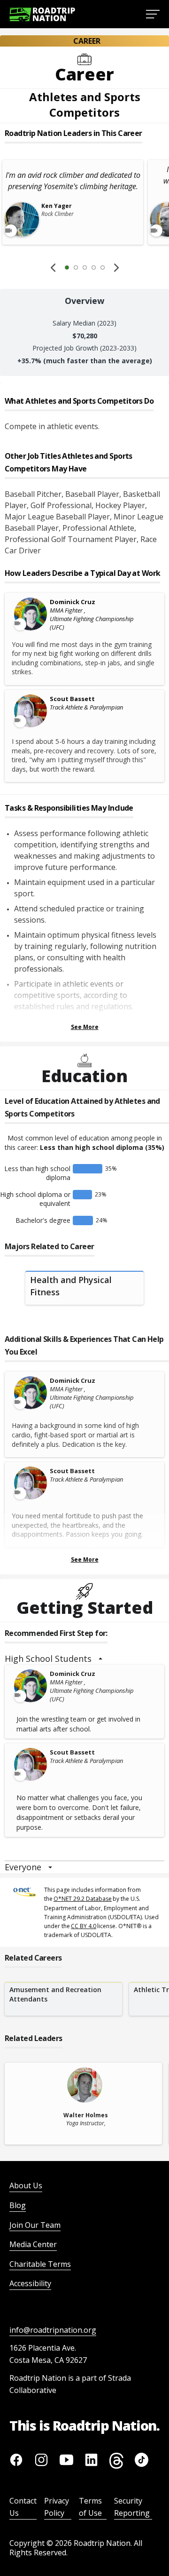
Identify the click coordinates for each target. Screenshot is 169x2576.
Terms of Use (90, 2507)
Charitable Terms (40, 2264)
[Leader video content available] (30, 614)
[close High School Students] (100, 1659)
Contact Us (23, 2507)
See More (85, 1027)
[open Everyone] (50, 1867)
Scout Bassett (72, 699)
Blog (18, 2205)
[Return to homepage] (42, 14)
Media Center (33, 2244)
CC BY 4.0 (84, 1926)
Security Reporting (132, 2507)
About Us (26, 2185)
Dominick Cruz (73, 602)
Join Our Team (35, 2225)
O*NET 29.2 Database (83, 1899)
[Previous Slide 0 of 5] (53, 268)
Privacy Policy (57, 2507)
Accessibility (30, 2283)
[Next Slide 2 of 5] (116, 268)
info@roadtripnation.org (53, 2330)
